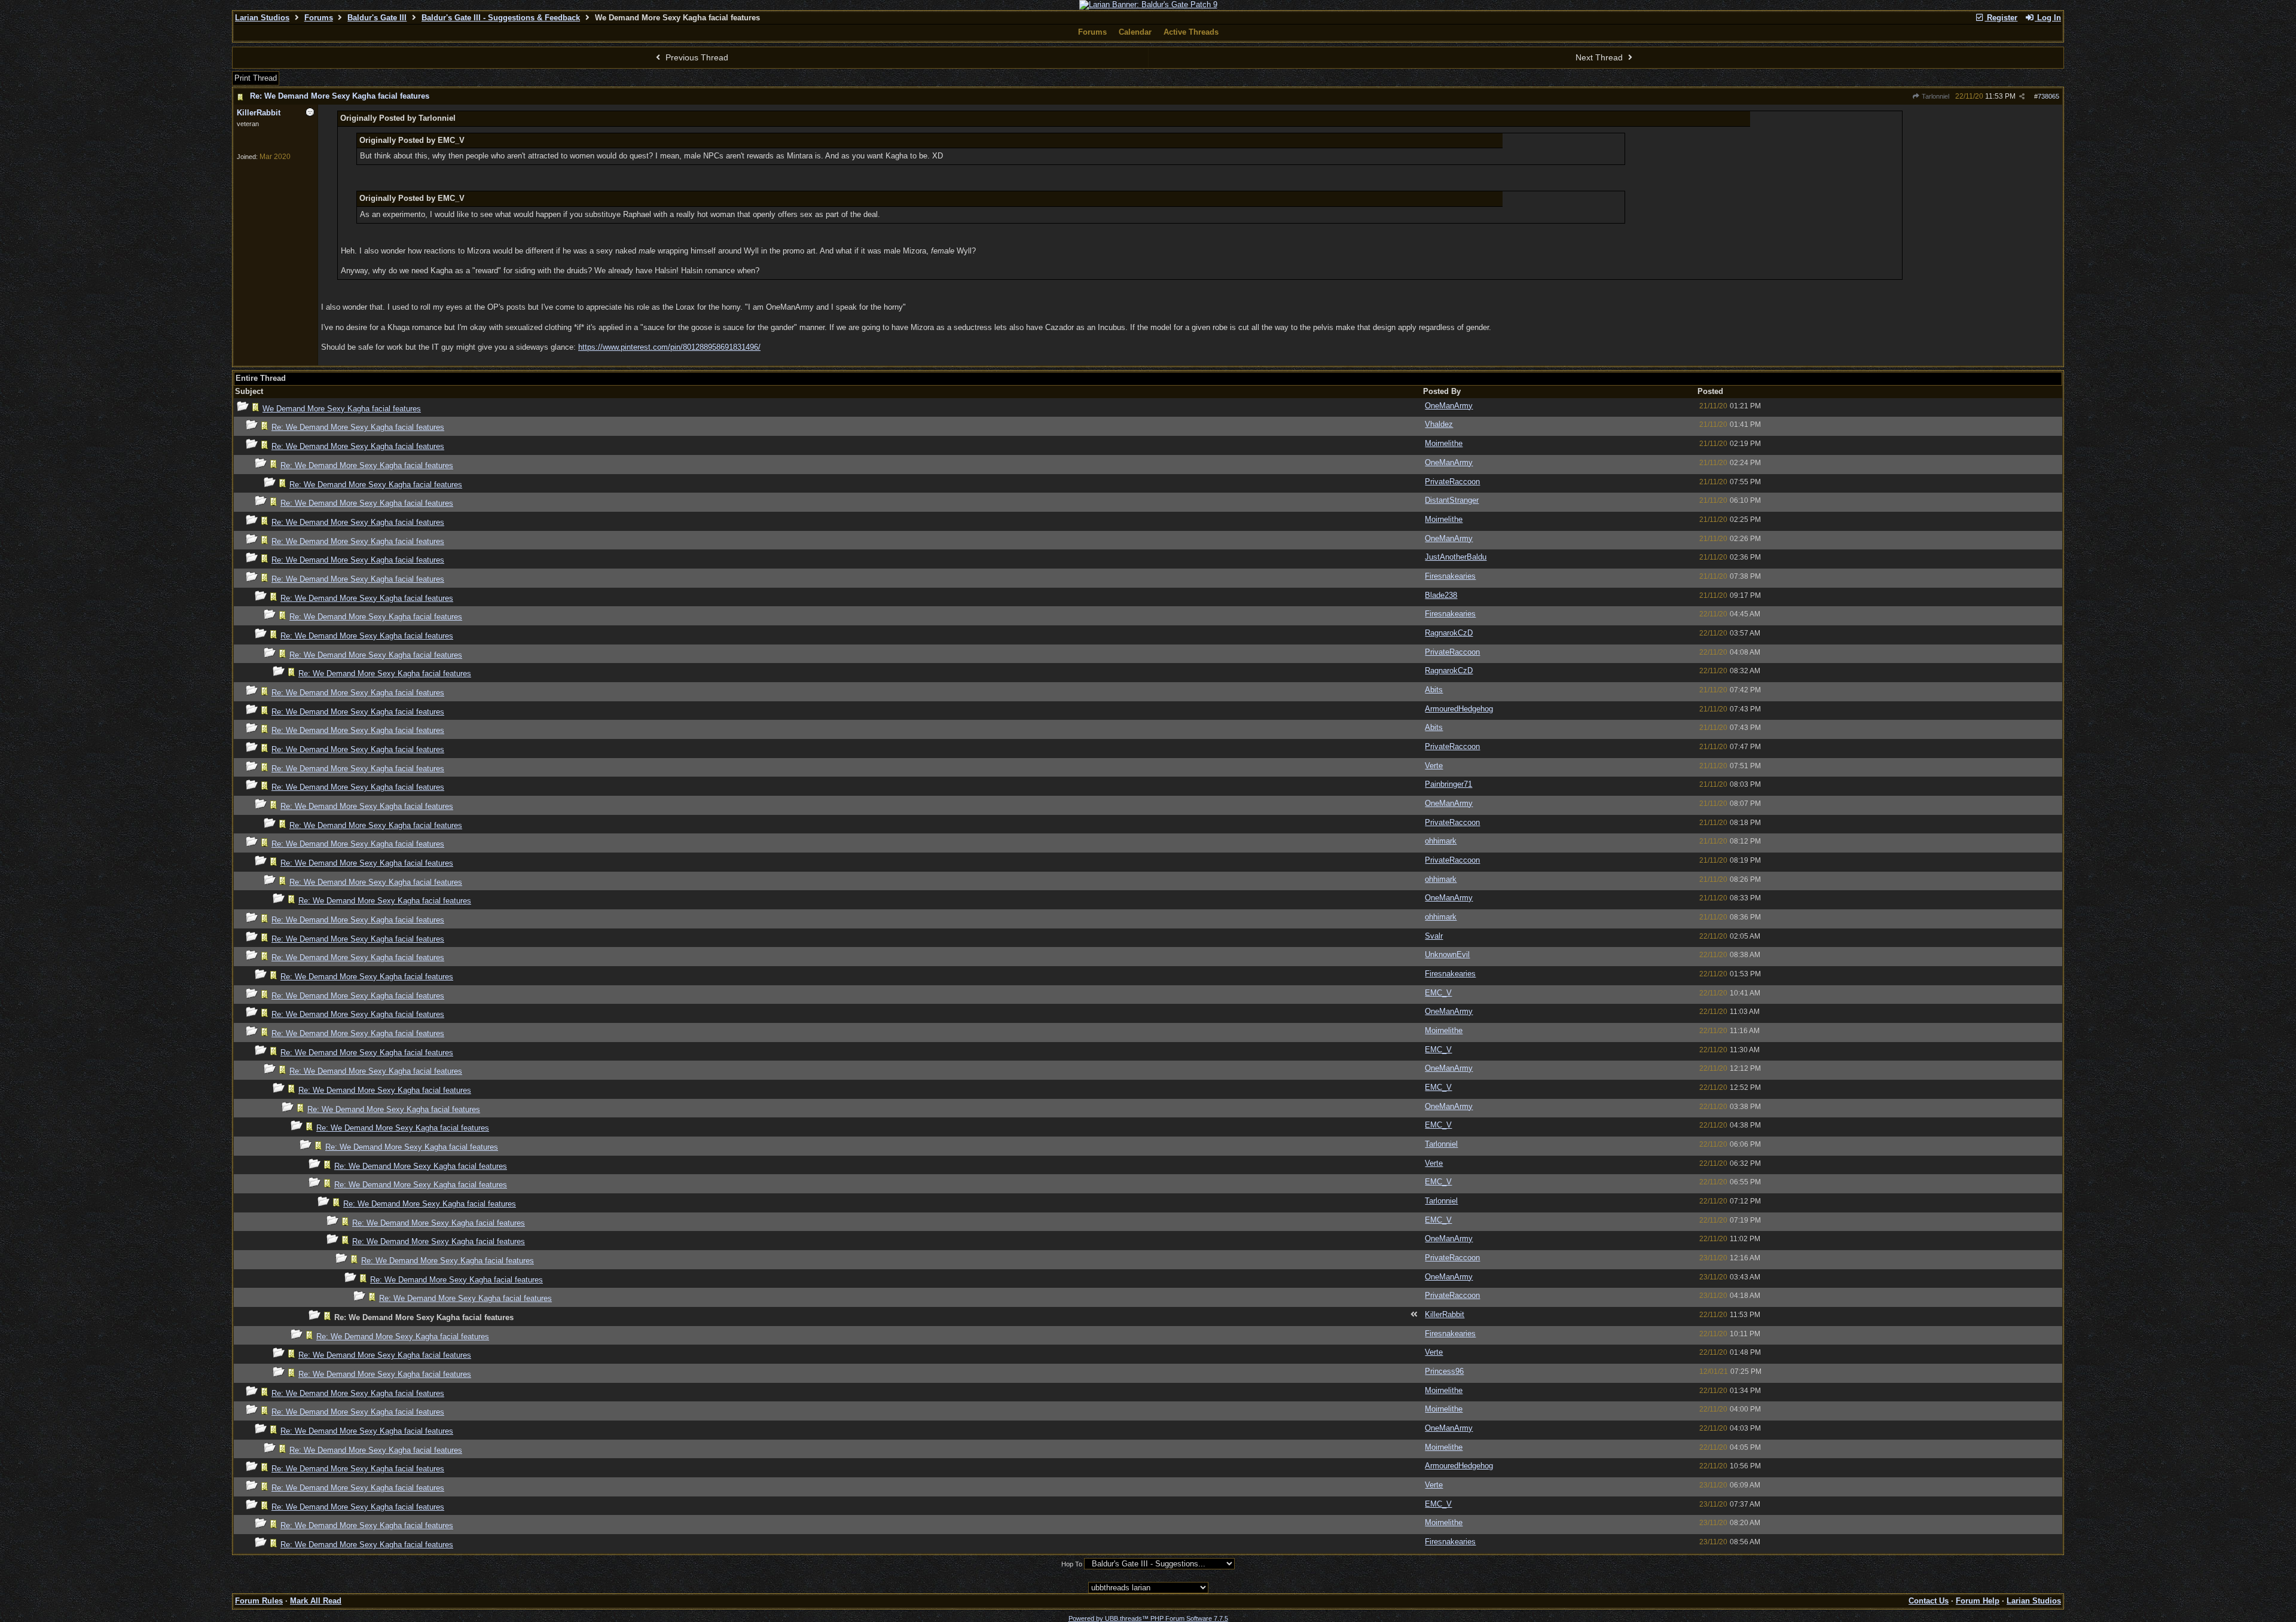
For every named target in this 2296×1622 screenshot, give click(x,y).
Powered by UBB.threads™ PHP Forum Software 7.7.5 (1148, 1618)
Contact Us (1929, 1601)
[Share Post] (2022, 97)
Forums (319, 18)
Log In (2048, 18)
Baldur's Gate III (377, 18)
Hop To (1072, 1564)
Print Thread (256, 78)
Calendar (1135, 32)
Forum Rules (259, 1601)
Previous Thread (696, 57)
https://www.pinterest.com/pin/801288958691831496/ (669, 347)
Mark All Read (316, 1601)
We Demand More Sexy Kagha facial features (342, 409)
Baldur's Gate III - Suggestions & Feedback (501, 18)
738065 (2048, 96)
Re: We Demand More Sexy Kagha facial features (340, 96)
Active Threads (1191, 32)
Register (2001, 18)
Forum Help (1978, 1601)
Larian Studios (262, 18)
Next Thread (1600, 57)
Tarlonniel (1935, 96)
